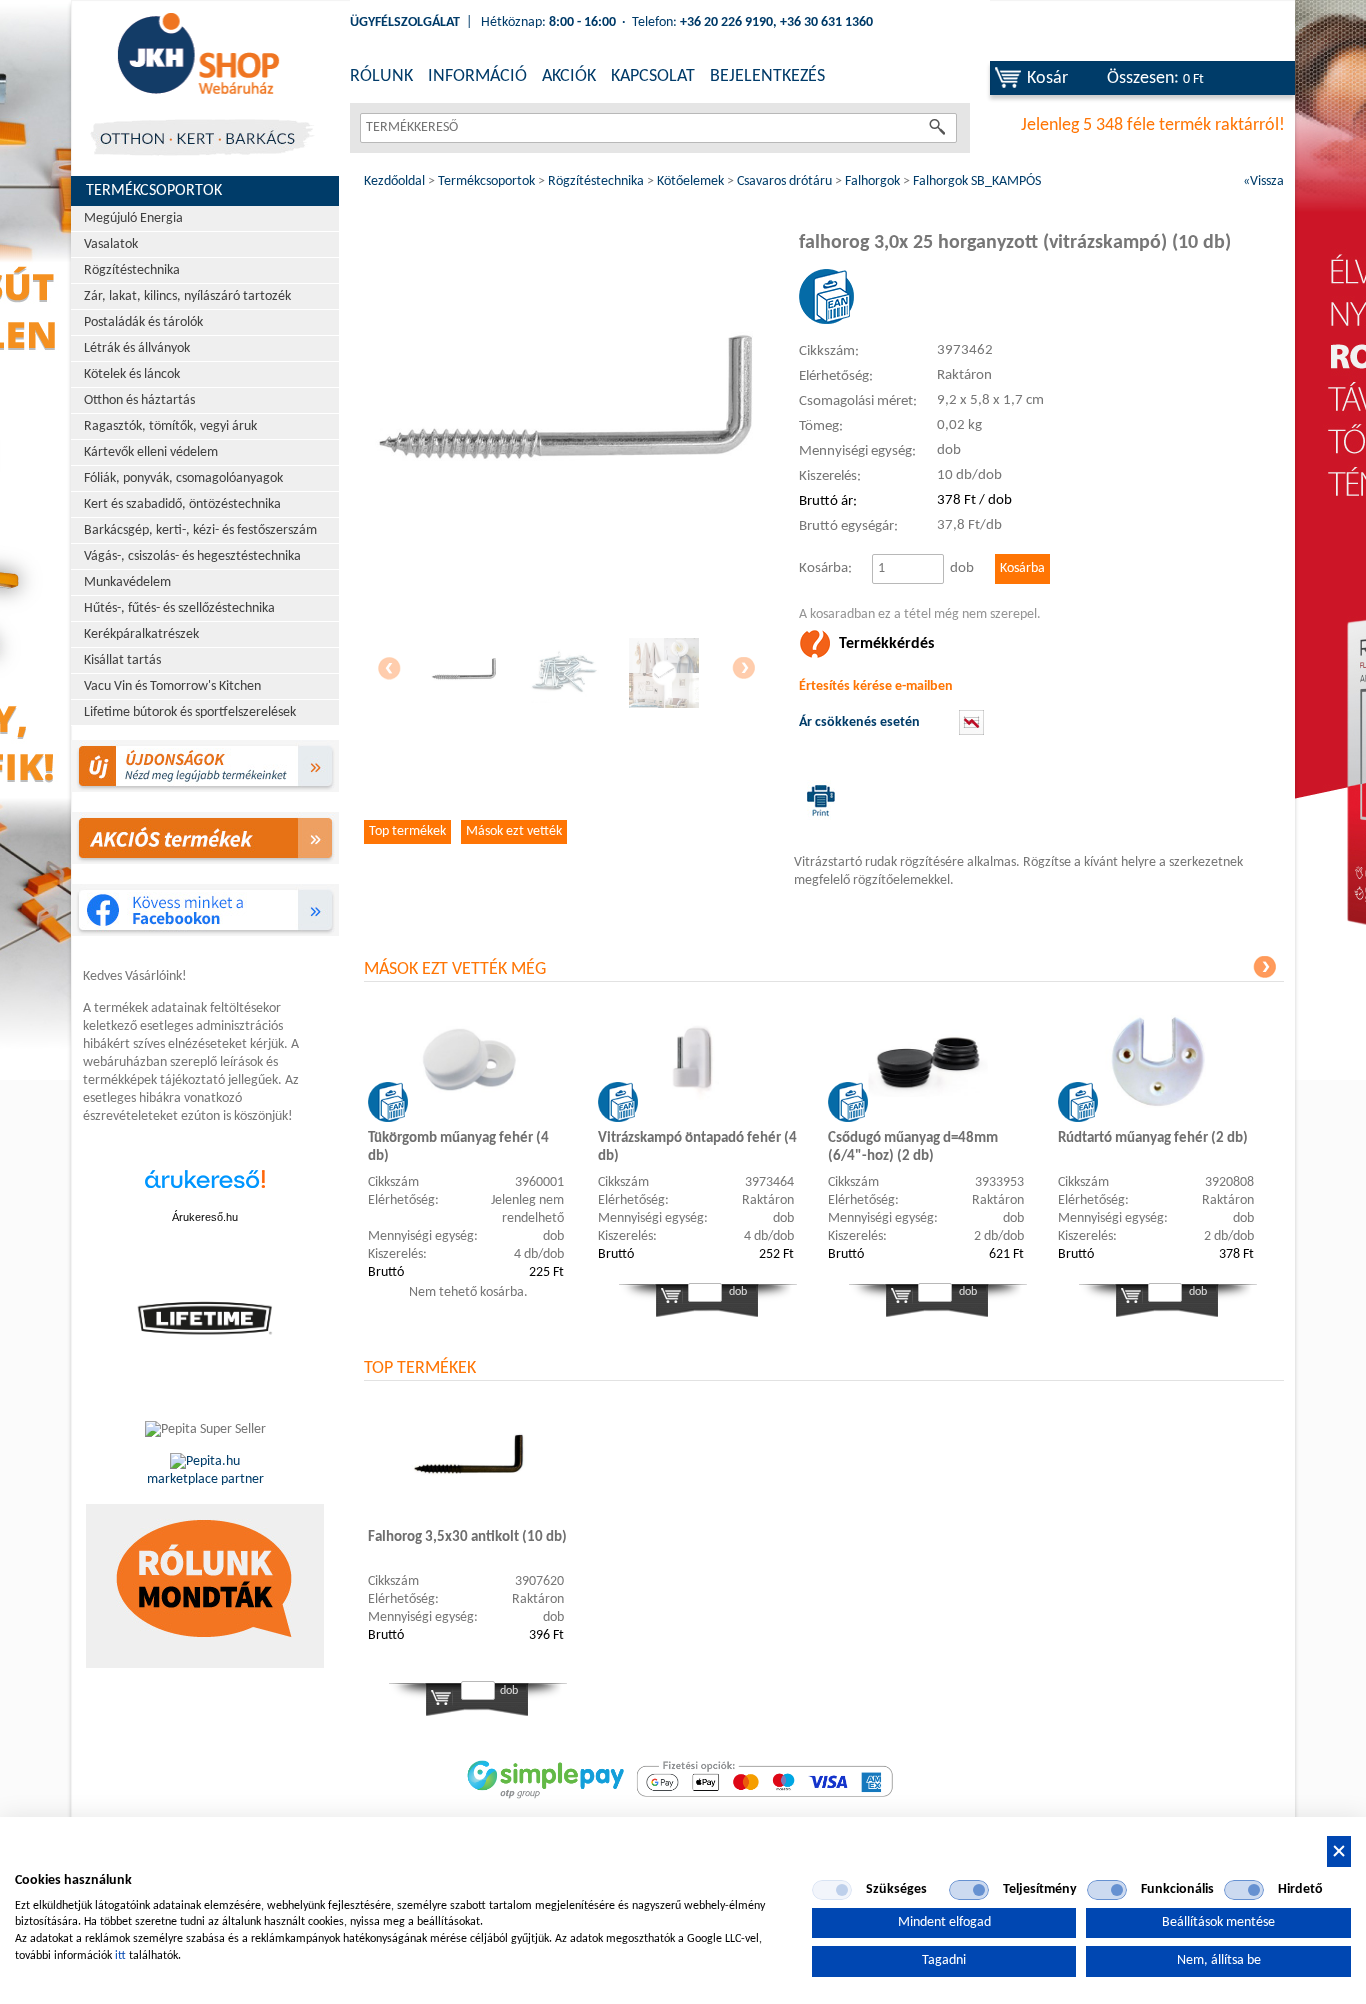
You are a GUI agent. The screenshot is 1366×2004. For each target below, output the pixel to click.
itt (120, 1956)
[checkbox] (832, 1890)
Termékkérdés (886, 644)
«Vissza (1263, 181)
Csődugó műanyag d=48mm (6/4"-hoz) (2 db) (913, 1147)
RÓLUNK (381, 76)
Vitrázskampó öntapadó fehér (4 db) (697, 1147)
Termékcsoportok (154, 191)
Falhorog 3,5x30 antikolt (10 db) (467, 1537)
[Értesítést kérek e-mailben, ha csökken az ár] (971, 731)
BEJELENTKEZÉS (767, 76)
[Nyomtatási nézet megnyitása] (817, 800)
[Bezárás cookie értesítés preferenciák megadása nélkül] (1339, 1851)
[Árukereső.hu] (205, 1189)
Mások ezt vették (514, 831)
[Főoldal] (198, 55)
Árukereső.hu (205, 1217)
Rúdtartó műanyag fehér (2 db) (1153, 1138)
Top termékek (407, 831)
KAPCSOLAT (653, 76)
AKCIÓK (569, 76)
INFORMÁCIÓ (477, 76)
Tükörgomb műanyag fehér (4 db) (458, 1147)
